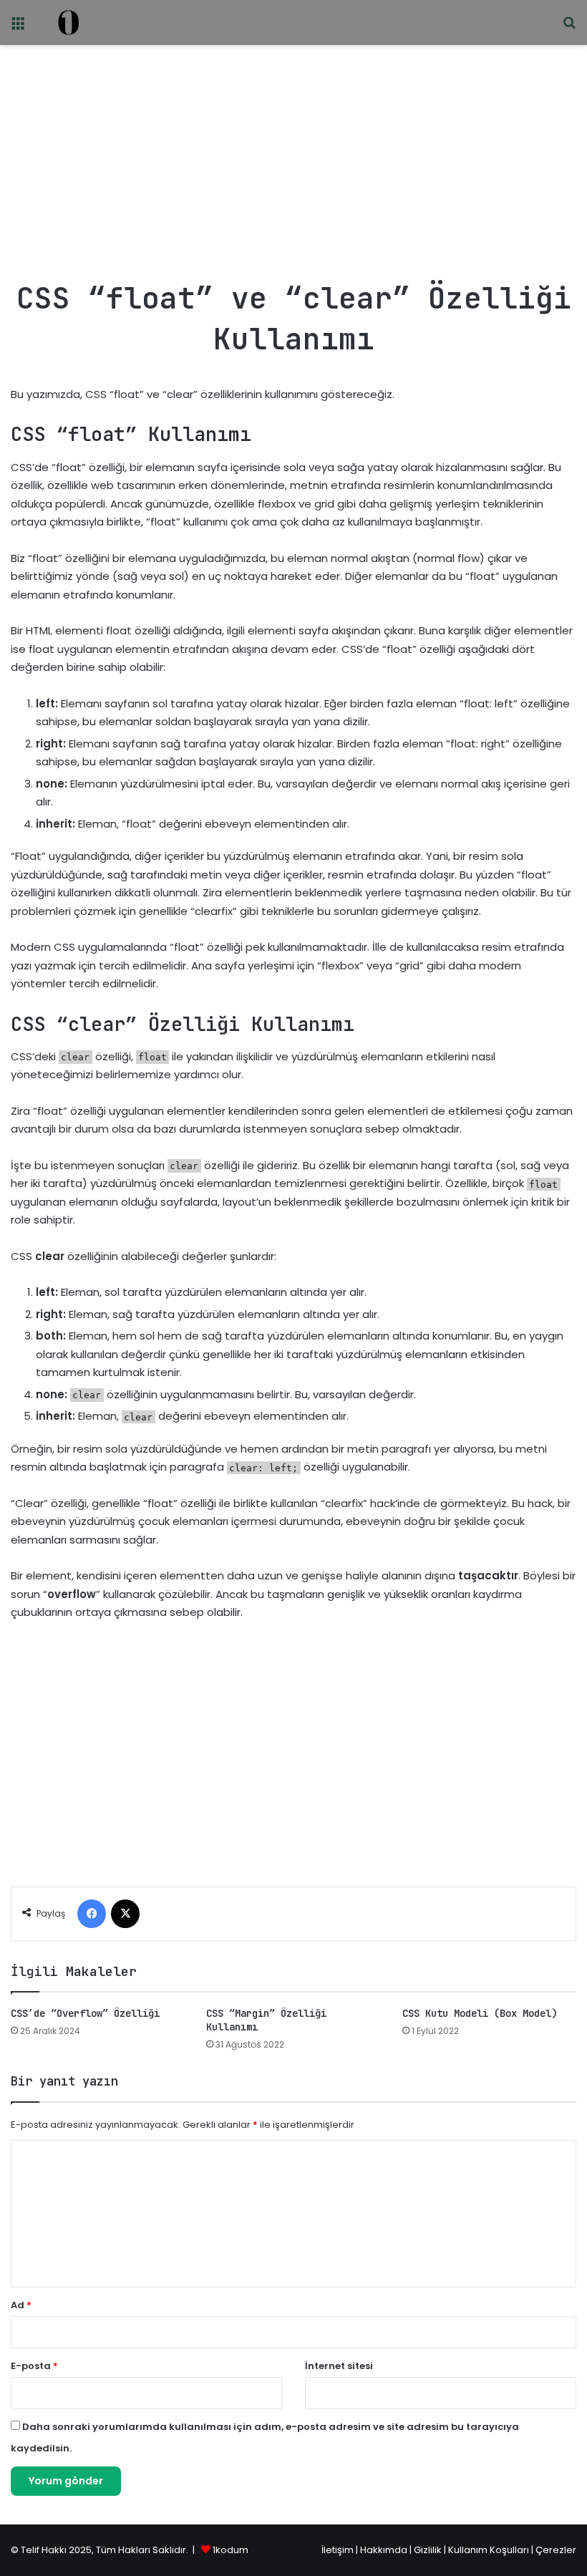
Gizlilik (429, 2550)
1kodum (231, 2550)
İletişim (338, 2550)
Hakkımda (385, 2550)
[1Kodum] (68, 23)
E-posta (34, 2366)
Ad (21, 2305)
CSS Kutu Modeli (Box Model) (480, 2013)
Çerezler (556, 2550)
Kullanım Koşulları (489, 2550)
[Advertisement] (293, 156)
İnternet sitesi (339, 2366)
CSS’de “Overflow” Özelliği (85, 2013)
